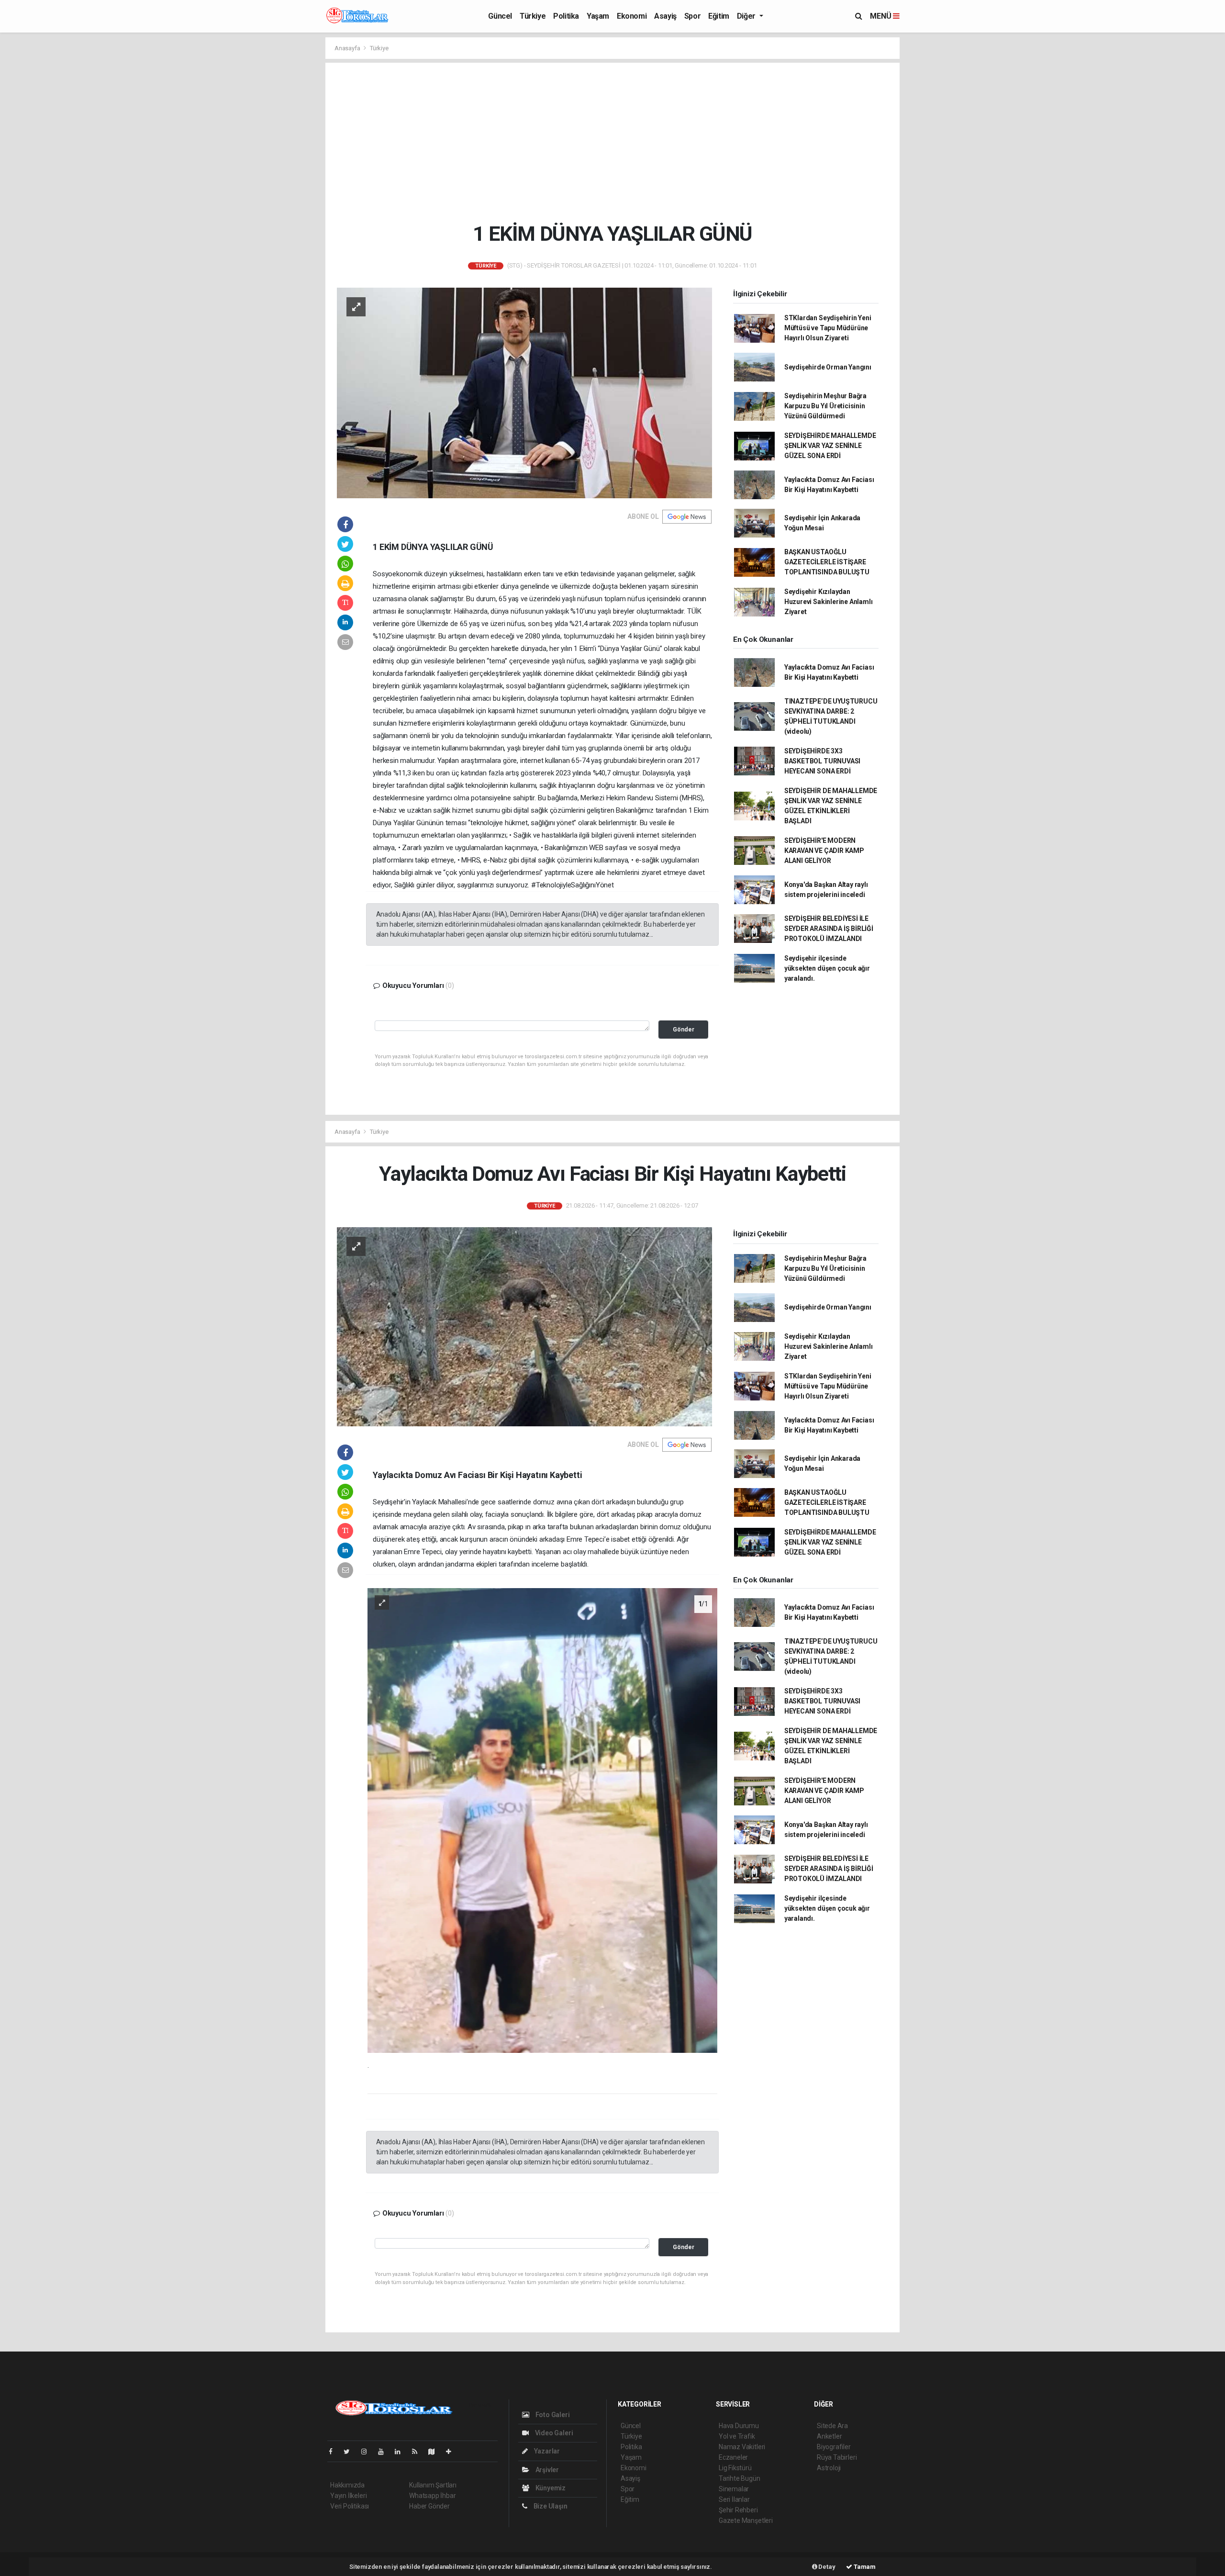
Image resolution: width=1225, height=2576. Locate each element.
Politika (566, 16)
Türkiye (533, 16)
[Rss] (418, 2452)
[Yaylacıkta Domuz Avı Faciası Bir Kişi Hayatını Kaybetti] (524, 1326)
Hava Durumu (739, 2426)
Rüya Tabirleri (837, 2457)
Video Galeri (553, 2433)
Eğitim (719, 16)
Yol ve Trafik (737, 2436)
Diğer (747, 16)
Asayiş (665, 16)
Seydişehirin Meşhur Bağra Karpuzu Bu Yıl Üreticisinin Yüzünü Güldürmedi (825, 406)
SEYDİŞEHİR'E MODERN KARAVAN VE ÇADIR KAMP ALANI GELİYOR (824, 851)
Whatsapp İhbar (432, 2496)
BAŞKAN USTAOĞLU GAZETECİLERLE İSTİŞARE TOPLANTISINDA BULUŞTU (827, 562)
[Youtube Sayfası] (385, 2452)
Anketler (829, 2436)
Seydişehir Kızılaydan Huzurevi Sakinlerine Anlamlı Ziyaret (829, 602)
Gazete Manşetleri (746, 2520)
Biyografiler (834, 2447)
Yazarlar (546, 2451)
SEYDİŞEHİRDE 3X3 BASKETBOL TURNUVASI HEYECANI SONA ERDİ (822, 761)
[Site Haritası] (435, 2452)
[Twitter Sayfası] (351, 2452)
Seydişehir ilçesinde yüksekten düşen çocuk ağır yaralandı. (827, 968)
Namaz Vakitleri (742, 2447)
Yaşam (598, 16)
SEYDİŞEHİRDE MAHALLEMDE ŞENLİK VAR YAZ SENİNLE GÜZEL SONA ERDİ (830, 446)
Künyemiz (550, 2488)
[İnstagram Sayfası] (368, 2452)
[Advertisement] (612, 142)
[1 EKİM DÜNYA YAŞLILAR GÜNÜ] (524, 392)
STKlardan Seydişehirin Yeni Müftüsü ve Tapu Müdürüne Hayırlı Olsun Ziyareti (828, 328)
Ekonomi (632, 16)
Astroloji (829, 2468)
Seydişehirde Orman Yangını (828, 367)
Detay (826, 2567)
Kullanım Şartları (433, 2485)
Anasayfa (348, 48)
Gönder (684, 1029)
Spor (692, 16)
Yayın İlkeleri (348, 2496)
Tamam (864, 2567)
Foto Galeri (552, 2415)
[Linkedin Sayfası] (401, 2452)
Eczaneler (733, 2457)
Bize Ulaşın (550, 2506)
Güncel (500, 16)
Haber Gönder (429, 2506)
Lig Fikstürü (735, 2468)
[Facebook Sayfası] (334, 2452)
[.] (542, 1820)
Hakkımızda (347, 2485)
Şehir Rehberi (738, 2510)
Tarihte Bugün (740, 2478)
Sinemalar (734, 2489)
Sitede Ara (832, 2426)
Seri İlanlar (734, 2499)
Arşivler (546, 2470)
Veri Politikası (350, 2506)
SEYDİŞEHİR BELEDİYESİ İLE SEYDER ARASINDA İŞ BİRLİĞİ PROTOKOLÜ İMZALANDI (829, 929)
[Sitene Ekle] (452, 2452)
